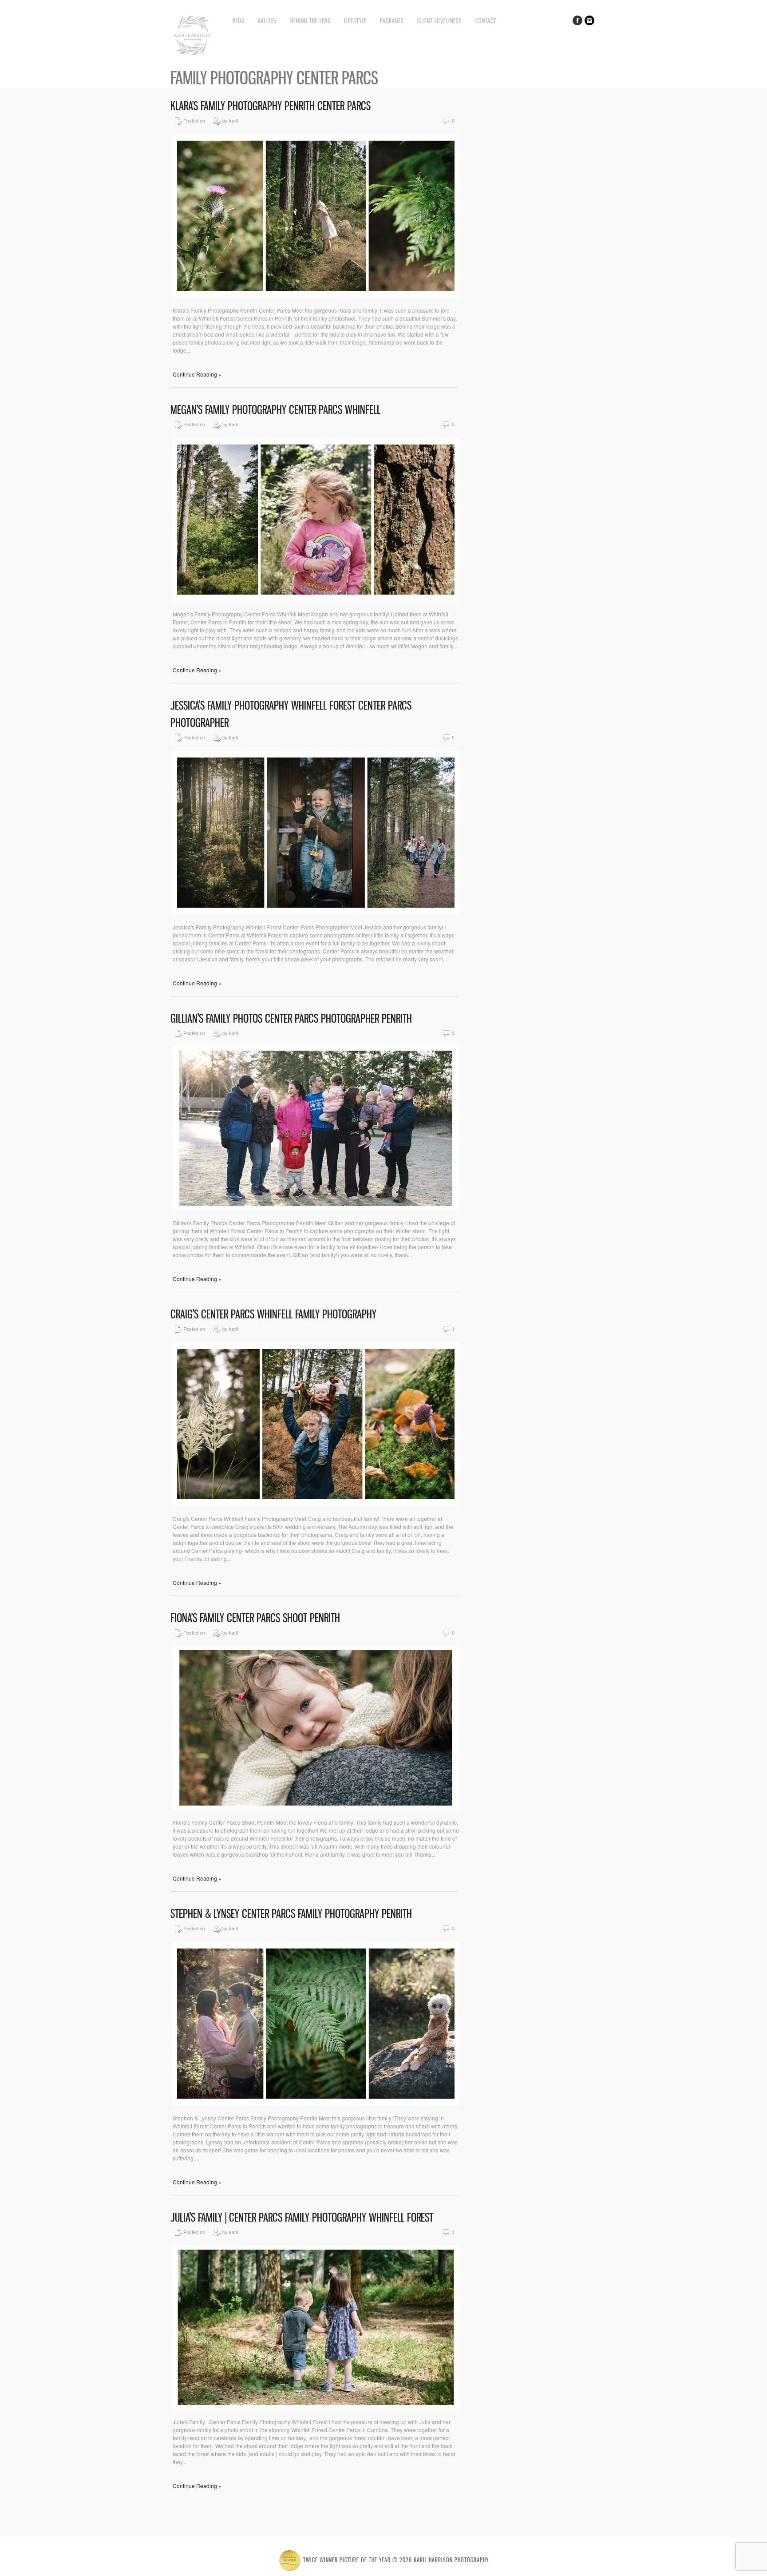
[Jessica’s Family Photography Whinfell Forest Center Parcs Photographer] (316, 912)
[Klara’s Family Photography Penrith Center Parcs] (316, 296)
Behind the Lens (310, 21)
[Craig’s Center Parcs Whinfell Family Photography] (316, 1504)
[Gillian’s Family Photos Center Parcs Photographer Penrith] (316, 1208)
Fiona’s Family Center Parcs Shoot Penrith (255, 1618)
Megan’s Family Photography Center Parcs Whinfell (275, 410)
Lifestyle (355, 21)
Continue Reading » (197, 374)
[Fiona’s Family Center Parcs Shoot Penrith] (316, 1808)
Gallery (267, 21)
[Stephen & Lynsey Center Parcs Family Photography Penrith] (316, 2103)
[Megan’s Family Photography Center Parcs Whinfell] (316, 599)
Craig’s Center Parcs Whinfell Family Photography (273, 1314)
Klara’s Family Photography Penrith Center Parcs (271, 106)
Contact (486, 21)
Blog (239, 21)
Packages (392, 21)
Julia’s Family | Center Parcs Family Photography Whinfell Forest (302, 2217)
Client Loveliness (440, 21)
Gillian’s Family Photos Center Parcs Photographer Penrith (291, 1018)
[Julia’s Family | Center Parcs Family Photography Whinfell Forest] (316, 2407)
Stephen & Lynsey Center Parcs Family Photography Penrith (291, 1914)
